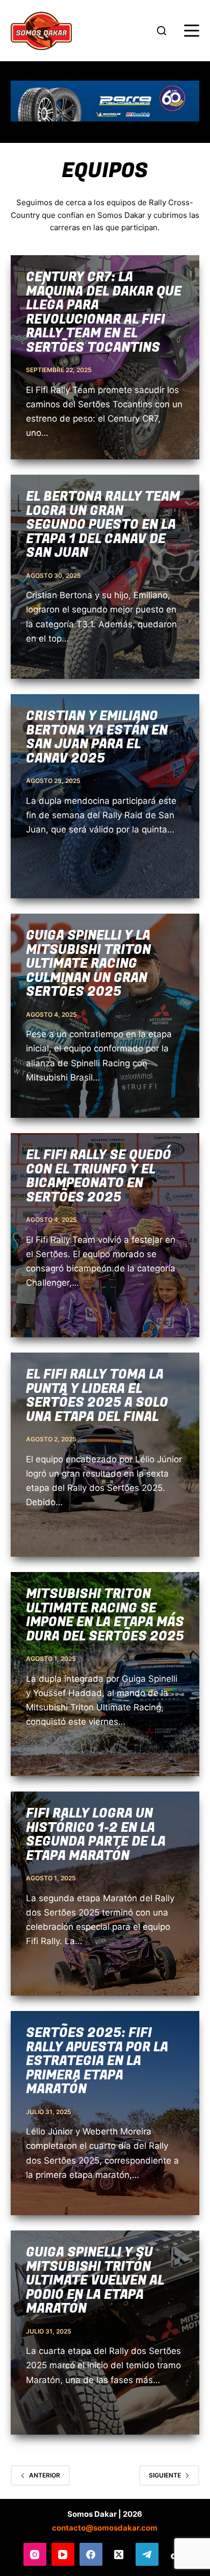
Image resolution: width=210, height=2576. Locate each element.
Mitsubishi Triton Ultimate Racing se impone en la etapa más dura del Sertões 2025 (105, 1615)
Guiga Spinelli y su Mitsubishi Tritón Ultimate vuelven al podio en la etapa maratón (95, 2281)
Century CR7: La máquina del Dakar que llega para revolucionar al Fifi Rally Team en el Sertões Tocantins (104, 313)
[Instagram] (35, 2554)
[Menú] (192, 31)
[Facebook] (91, 2554)
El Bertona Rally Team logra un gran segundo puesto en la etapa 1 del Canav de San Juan (103, 525)
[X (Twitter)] (119, 2554)
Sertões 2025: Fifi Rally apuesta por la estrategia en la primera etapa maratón (97, 2061)
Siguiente (165, 2475)
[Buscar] (162, 31)
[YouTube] (63, 2554)
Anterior (45, 2475)
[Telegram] (147, 2554)
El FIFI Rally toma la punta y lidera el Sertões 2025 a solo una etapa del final (97, 1396)
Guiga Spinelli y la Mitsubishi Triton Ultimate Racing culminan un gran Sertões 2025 (88, 964)
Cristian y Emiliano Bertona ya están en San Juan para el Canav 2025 (97, 738)
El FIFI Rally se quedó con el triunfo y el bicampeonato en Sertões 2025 (99, 1176)
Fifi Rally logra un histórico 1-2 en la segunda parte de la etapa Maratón (96, 1835)
